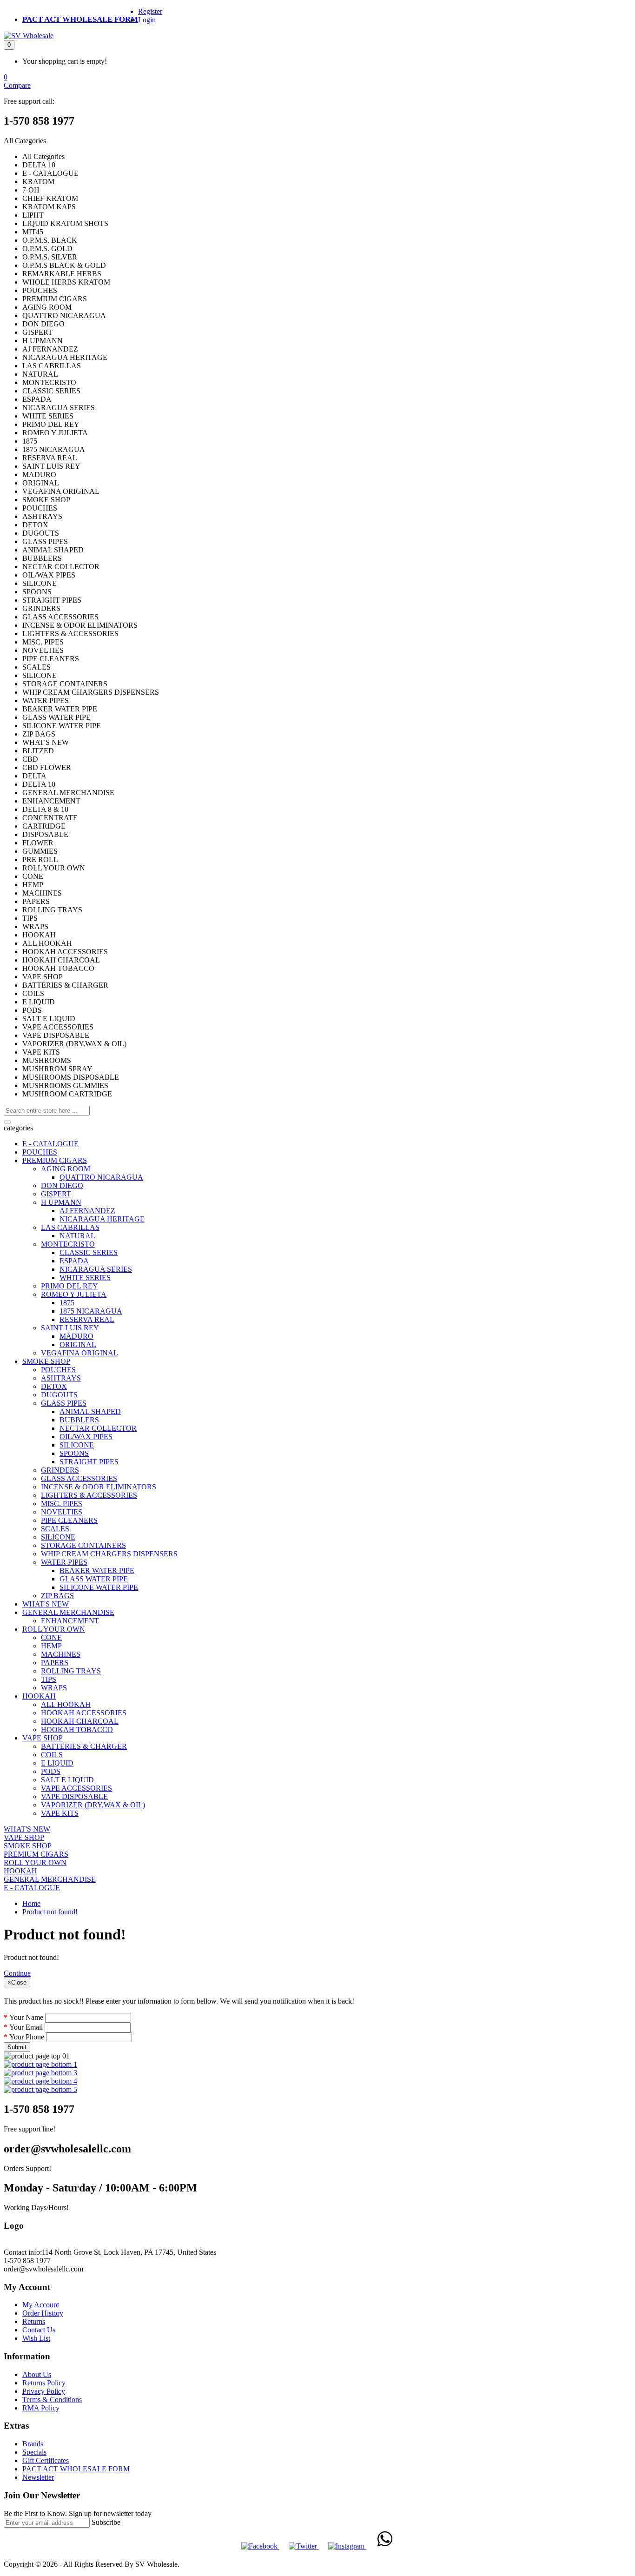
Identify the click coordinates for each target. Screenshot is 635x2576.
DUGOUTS (59, 1395)
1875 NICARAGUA (91, 1311)
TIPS (49, 1679)
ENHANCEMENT (70, 1621)
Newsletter (38, 2477)
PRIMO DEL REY (69, 1286)
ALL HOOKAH (66, 1704)
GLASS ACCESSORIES (79, 1478)
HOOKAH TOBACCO (77, 1730)
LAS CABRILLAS (70, 1227)
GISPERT (56, 1194)
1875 (67, 1303)
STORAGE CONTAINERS (83, 1545)
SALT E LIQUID (67, 1780)
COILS (52, 1755)
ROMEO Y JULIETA (74, 1294)
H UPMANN (61, 1202)
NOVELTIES (62, 1512)
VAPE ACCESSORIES (76, 1788)
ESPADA (74, 1261)
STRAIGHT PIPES (89, 1462)
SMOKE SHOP (46, 1361)
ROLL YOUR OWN (54, 1629)
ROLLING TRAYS (71, 1671)
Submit (17, 2047)
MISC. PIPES (62, 1504)
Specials (34, 2452)
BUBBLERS (79, 1420)
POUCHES (40, 1152)
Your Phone (27, 2037)
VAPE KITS (60, 1813)
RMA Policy (41, 2408)
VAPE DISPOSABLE (74, 1796)
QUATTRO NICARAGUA (101, 1177)
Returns (34, 2321)
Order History (43, 2313)
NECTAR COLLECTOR (98, 1428)
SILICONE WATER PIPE (99, 1587)
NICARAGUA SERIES (96, 1269)
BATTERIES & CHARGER (84, 1746)
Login (147, 20)
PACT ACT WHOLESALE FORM (80, 19)
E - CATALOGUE (50, 1144)
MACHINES (61, 1654)
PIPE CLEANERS (69, 1520)
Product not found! (50, 1912)
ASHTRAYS (61, 1378)
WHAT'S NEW (46, 1604)
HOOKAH (39, 1696)
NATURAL (77, 1236)
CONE (51, 1637)
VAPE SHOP (43, 1738)
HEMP (51, 1646)
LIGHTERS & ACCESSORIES (89, 1495)
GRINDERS (60, 1470)
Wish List (36, 2338)
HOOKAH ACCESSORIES (84, 1713)
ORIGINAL (78, 1344)
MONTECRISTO (68, 1244)
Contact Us (39, 2330)
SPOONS (74, 1453)
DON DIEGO (62, 1185)
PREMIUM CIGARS (55, 1160)
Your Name (26, 2017)
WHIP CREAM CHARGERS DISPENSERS (109, 1554)
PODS (51, 1771)
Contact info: (23, 2252)
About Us (37, 2374)
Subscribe (106, 2522)
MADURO (76, 1336)
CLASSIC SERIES (89, 1252)
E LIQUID (57, 1763)
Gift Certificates (46, 2460)
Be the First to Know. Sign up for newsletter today (78, 2513)
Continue (17, 1973)
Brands (33, 2444)
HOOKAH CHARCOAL (80, 1721)
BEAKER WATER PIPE (97, 1570)
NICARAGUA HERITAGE (102, 1219)
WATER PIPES (64, 1562)
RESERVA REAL (87, 1319)
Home (31, 1903)
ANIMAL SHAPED (90, 1411)
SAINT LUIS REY (70, 1328)
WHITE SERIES (85, 1278)
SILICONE (77, 1445)
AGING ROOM (66, 1169)
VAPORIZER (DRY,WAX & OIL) (93, 1805)
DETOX (54, 1386)
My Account (41, 2305)
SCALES (55, 1529)
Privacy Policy (44, 2391)
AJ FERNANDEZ (87, 1211)
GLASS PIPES (64, 1403)
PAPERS (55, 1663)
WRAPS (54, 1688)
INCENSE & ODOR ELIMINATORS (99, 1487)
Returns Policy (44, 2383)
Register (150, 11)
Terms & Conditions (52, 2400)
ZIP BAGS (57, 1596)
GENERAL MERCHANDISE (68, 1612)
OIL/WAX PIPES (86, 1437)
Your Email (26, 2027)
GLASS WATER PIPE (94, 1579)
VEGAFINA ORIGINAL (79, 1353)
